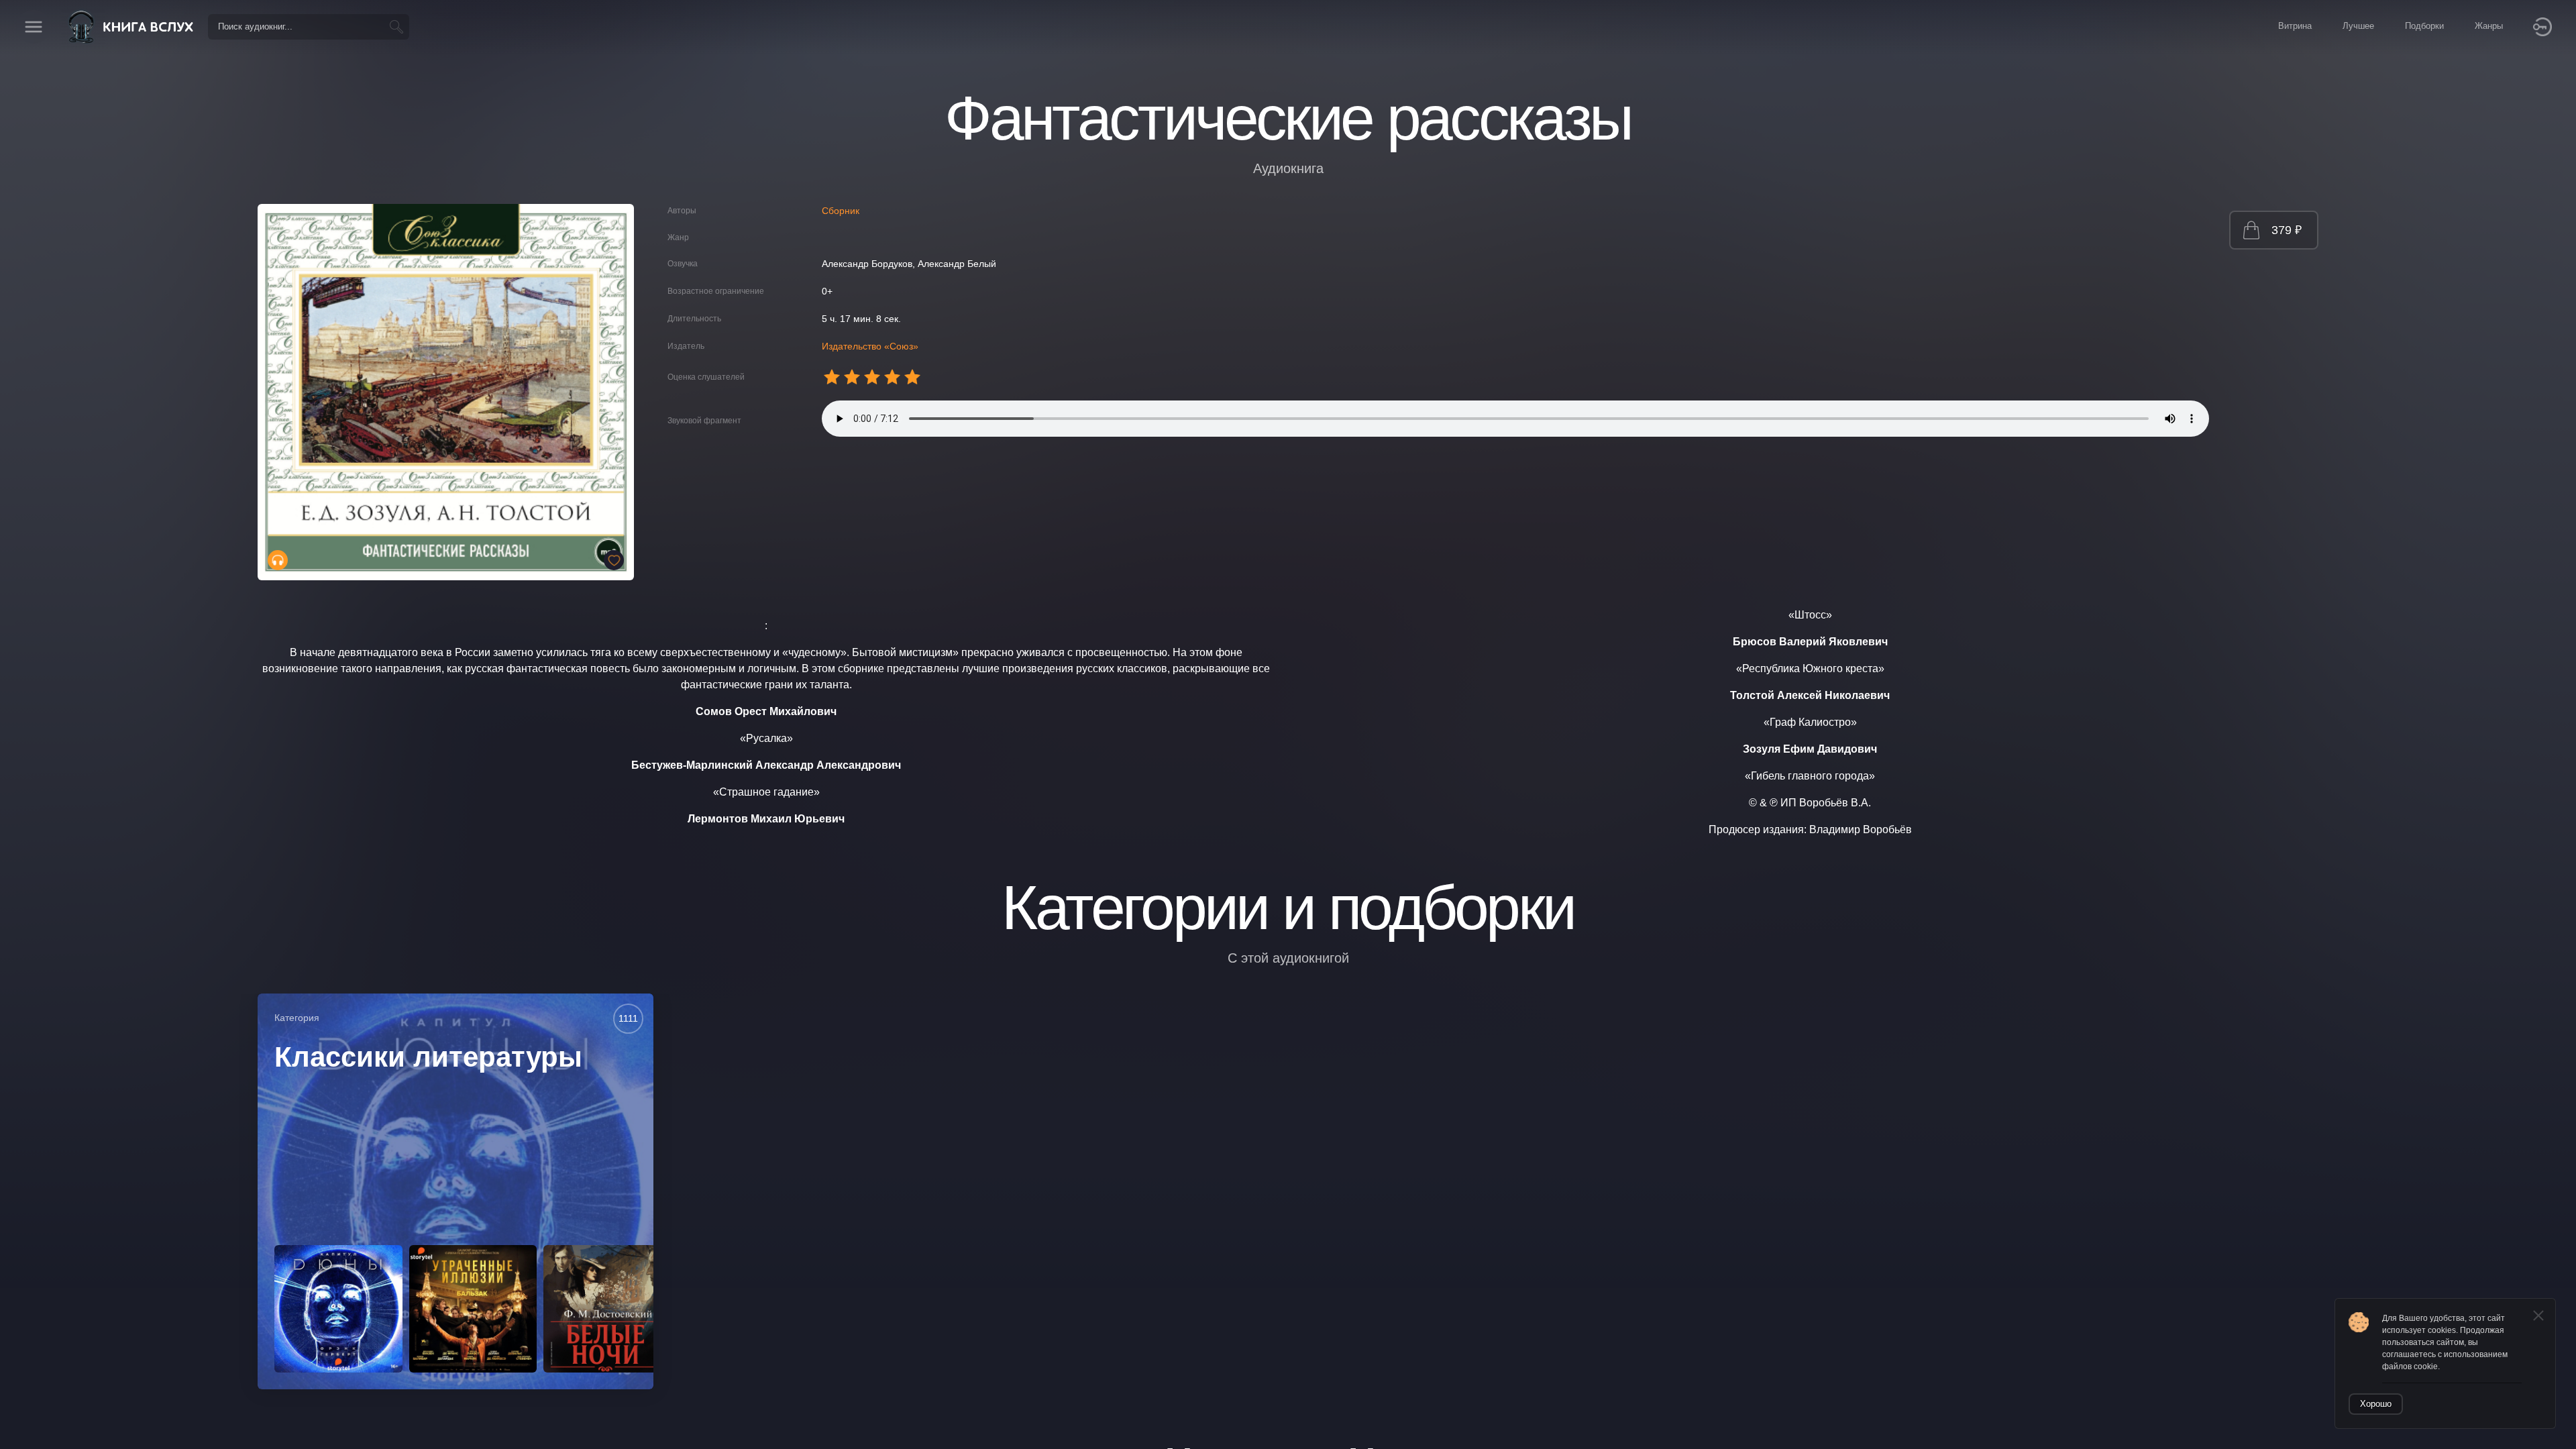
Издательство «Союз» (870, 346)
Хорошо (2376, 1404)
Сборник (841, 211)
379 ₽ (2287, 230)
